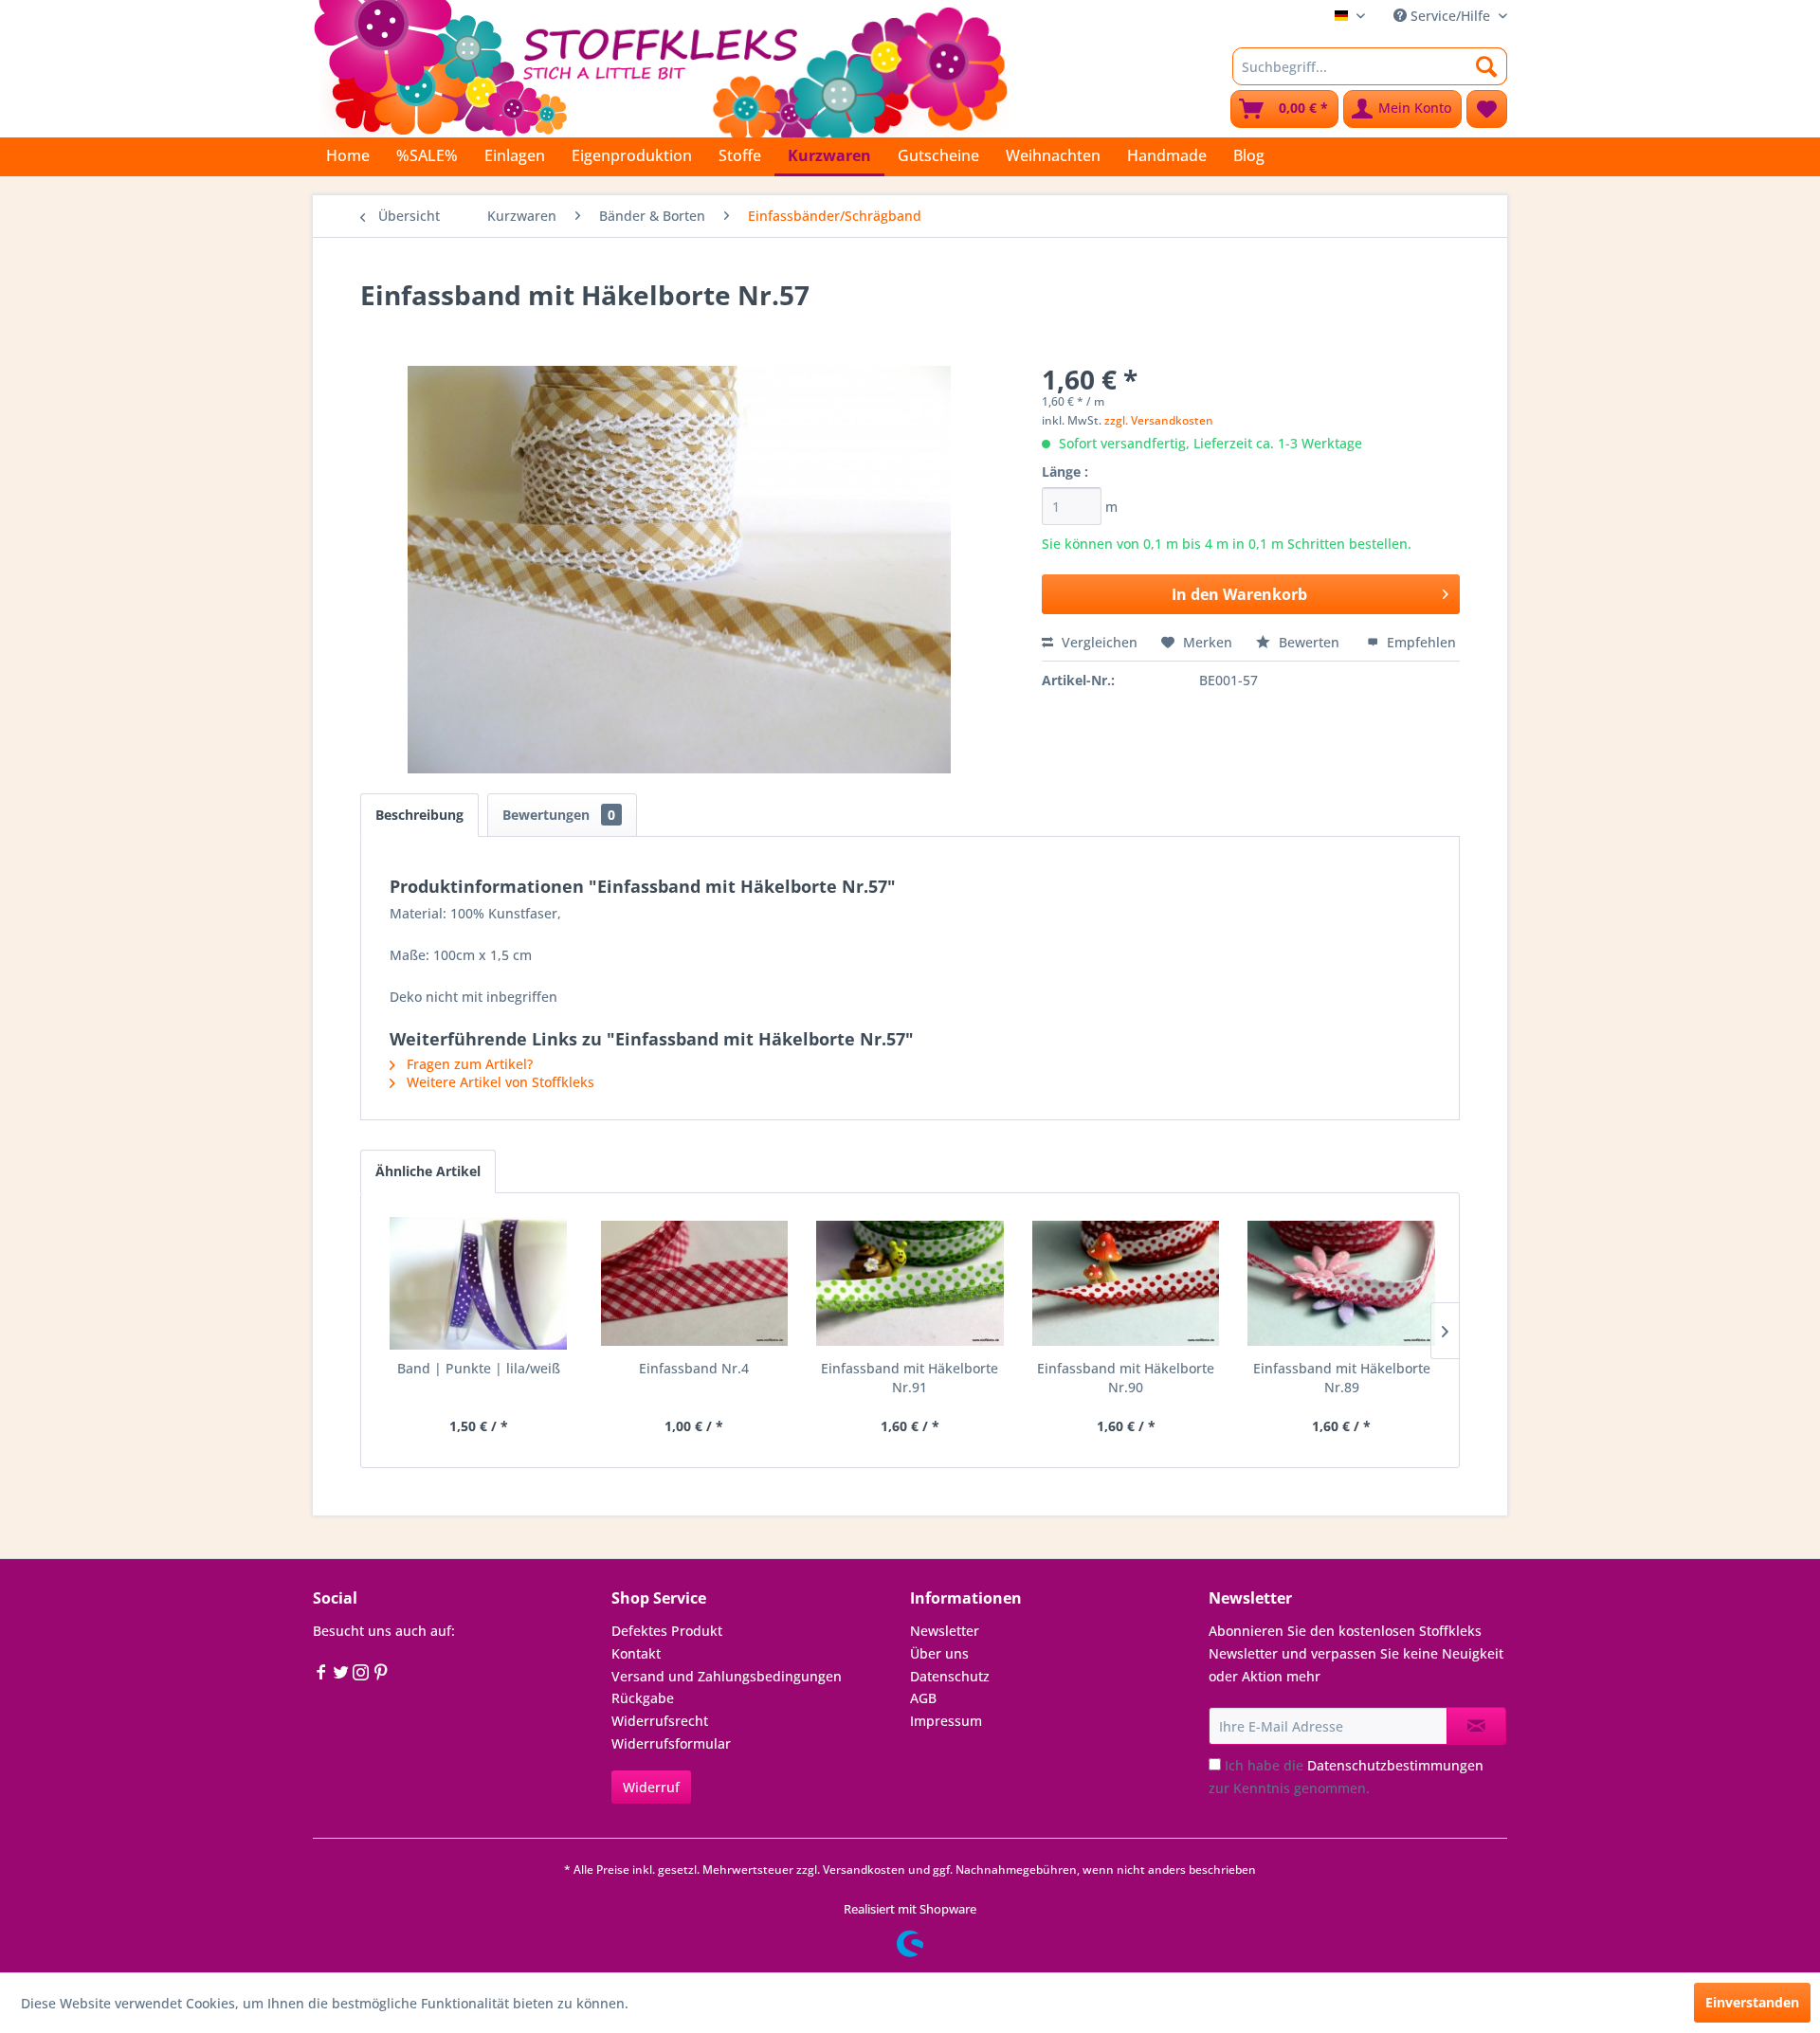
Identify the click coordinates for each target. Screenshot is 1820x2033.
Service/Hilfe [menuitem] (1450, 16)
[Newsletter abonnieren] (1476, 1726)
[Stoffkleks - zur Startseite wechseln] (661, 66)
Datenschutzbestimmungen (1395, 1765)
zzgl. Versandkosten (1159, 420)
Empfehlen (1420, 642)
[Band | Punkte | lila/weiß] (479, 1283)
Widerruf (651, 1787)
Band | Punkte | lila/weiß (479, 1368)
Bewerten (1309, 642)
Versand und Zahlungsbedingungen (727, 1676)
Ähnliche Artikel (428, 1171)
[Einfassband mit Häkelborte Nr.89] (1341, 1283)
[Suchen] (1487, 66)
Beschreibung (419, 815)
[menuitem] (1370, 66)
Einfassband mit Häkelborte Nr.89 (1342, 1378)
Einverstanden (1752, 2002)
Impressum (946, 1721)
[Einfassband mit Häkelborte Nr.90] (1126, 1283)
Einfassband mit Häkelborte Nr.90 (1126, 1378)
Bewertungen (559, 815)
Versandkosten (864, 1870)
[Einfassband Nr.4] (695, 1283)
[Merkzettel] (1487, 109)
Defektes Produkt (667, 1631)
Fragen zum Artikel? (468, 1064)
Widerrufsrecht (660, 1721)
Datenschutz (950, 1676)
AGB (923, 1698)
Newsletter (945, 1631)
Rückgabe (643, 1698)
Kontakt (636, 1653)
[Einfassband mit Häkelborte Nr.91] (910, 1283)
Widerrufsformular (671, 1743)
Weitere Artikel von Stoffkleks (499, 1082)
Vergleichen (1098, 642)
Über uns (939, 1653)
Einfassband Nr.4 (694, 1368)
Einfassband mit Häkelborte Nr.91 (910, 1378)
